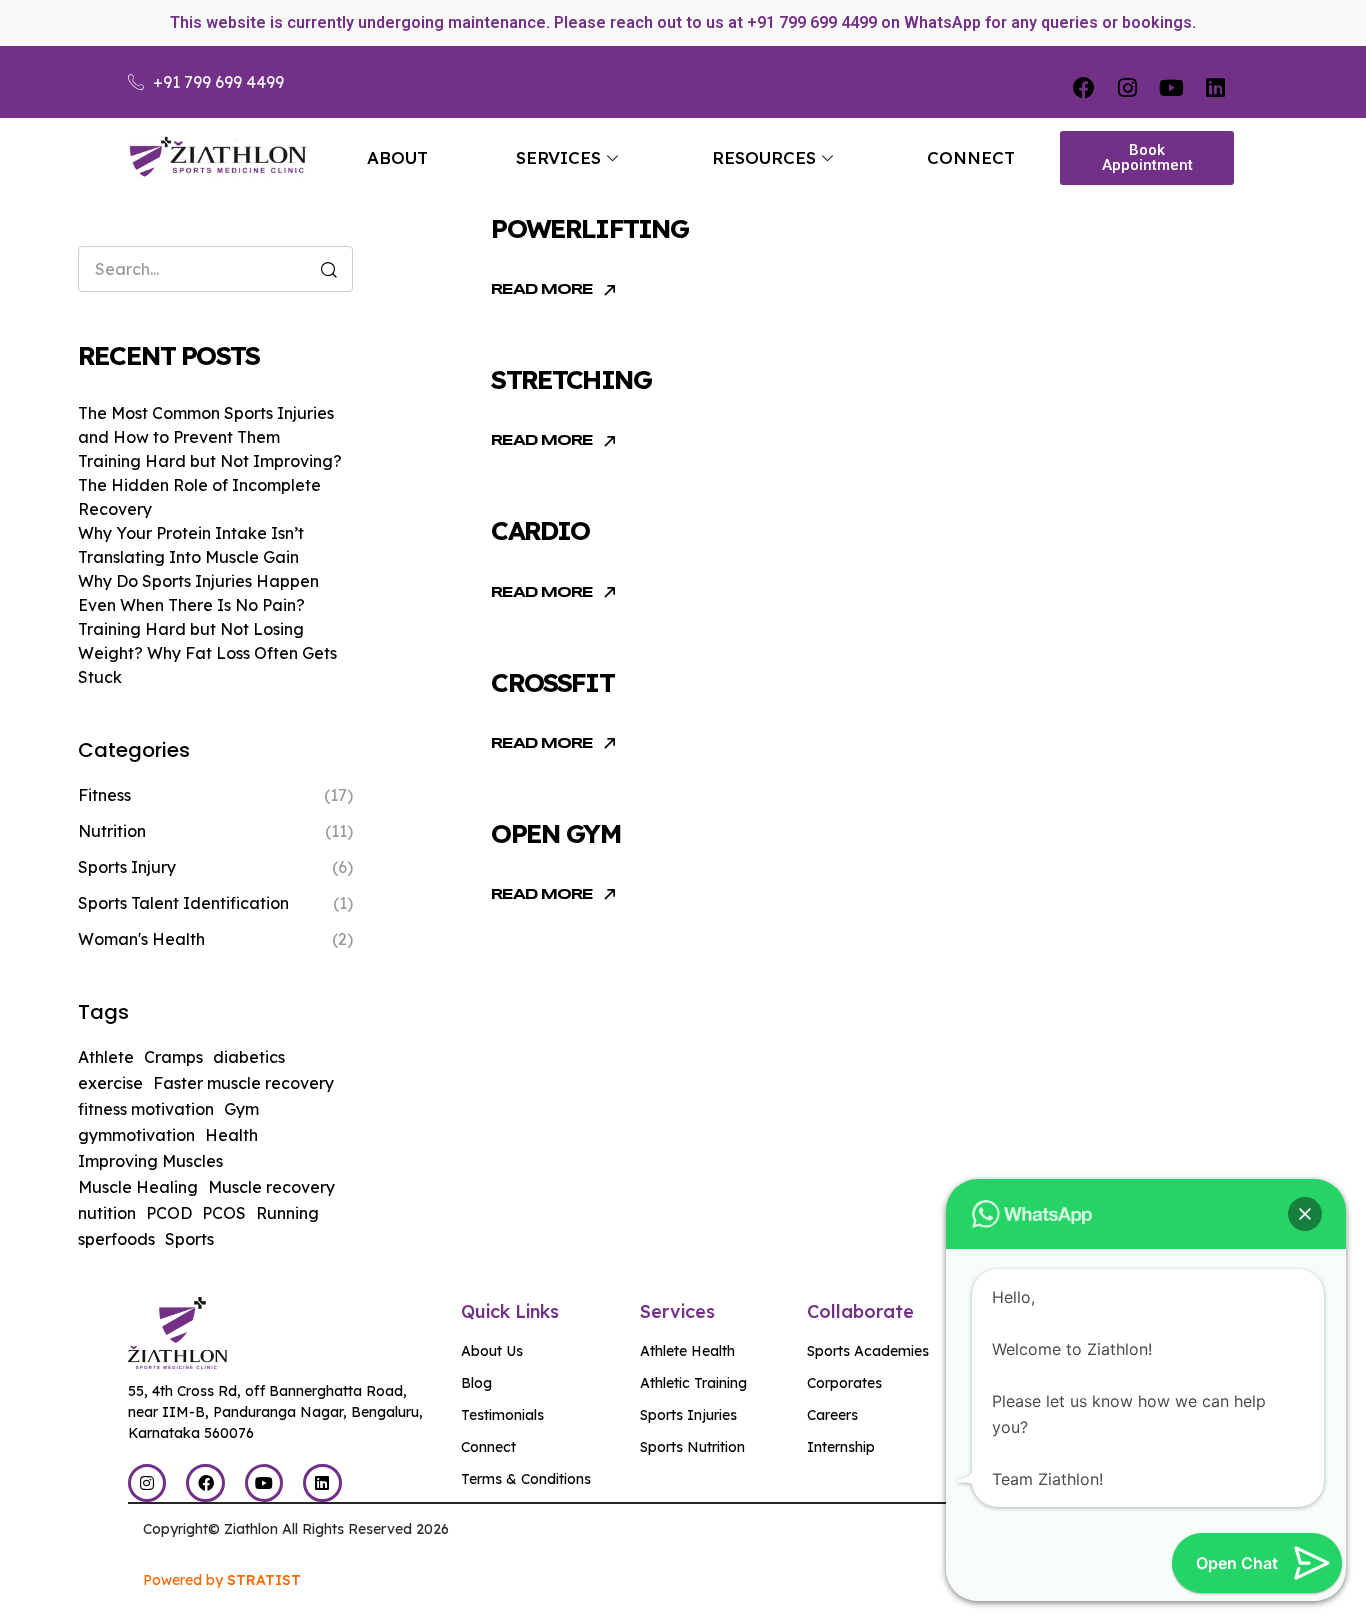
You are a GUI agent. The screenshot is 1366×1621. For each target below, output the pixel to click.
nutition (107, 1213)
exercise (110, 1083)
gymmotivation (136, 1135)
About (397, 157)
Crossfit (552, 682)
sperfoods (116, 1239)
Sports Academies (868, 1351)
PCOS (224, 1213)
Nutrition (112, 831)
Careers (832, 1415)
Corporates (844, 1383)
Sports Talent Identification (183, 903)
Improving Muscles (150, 1161)
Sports (189, 1239)
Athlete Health (687, 1351)
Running (287, 1213)
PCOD (169, 1213)
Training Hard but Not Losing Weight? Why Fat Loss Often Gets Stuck (207, 653)
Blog (476, 1383)
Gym (241, 1109)
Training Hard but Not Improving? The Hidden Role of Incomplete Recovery (210, 485)
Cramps (173, 1057)
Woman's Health (141, 939)
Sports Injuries (688, 1415)
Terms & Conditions (526, 1479)
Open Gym (555, 833)
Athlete (106, 1057)
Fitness (104, 795)
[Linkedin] (1216, 88)
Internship (841, 1447)
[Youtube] (1172, 88)
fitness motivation (146, 1109)
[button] (1305, 1214)
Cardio (540, 530)
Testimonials (502, 1415)
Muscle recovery (271, 1187)
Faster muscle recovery (243, 1083)
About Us (492, 1351)
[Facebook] (1084, 88)
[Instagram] (1128, 88)
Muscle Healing (138, 1187)
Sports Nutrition (692, 1447)
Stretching (571, 379)
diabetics (249, 1057)
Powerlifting (589, 228)
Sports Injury (127, 867)
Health (231, 1135)
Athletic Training (693, 1383)
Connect (971, 157)
